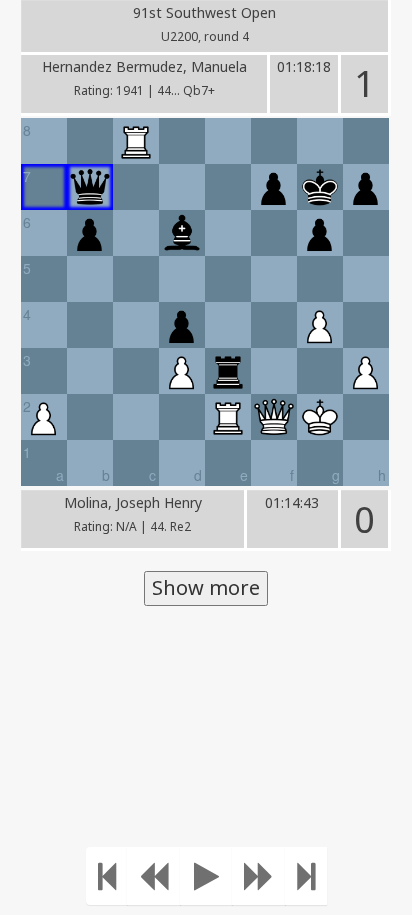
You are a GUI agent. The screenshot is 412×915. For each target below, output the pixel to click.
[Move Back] (154, 876)
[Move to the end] (306, 876)
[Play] (206, 876)
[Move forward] (259, 876)
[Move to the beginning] (107, 876)
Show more (206, 587)
